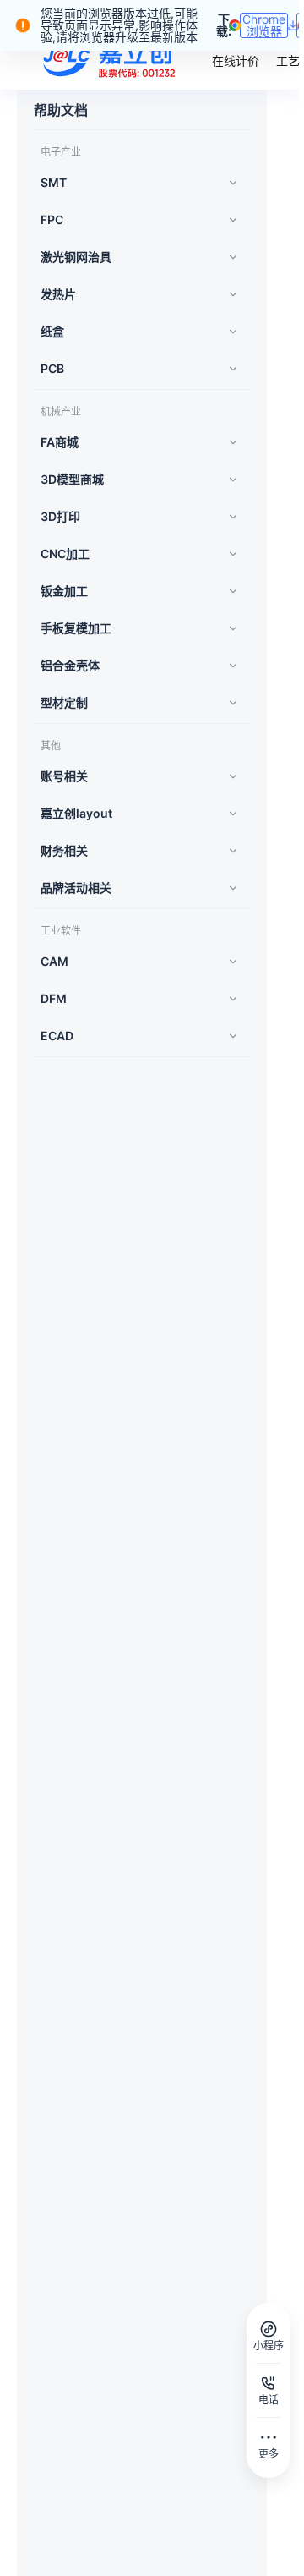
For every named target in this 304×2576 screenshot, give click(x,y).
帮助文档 (61, 110)
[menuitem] (137, 183)
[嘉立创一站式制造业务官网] (111, 59)
